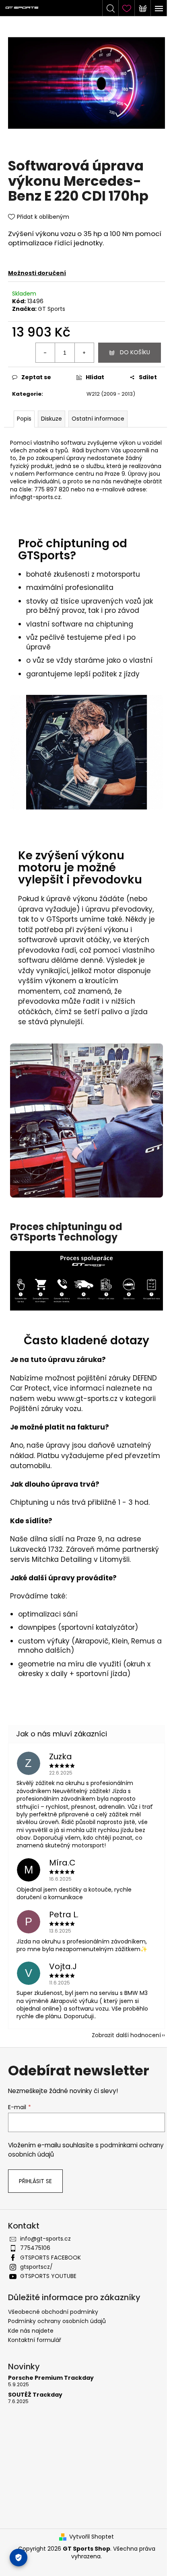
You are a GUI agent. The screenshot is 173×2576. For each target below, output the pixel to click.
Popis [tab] (24, 419)
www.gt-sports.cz (88, 1399)
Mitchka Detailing (62, 1559)
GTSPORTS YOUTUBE (48, 2276)
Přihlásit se (35, 2181)
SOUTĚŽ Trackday (35, 2395)
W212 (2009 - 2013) (111, 394)
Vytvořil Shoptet (92, 2537)
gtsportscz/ (36, 2267)
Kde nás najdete (31, 2331)
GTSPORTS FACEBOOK (50, 2258)
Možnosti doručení (37, 273)
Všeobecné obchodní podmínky (53, 2312)
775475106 (35, 2248)
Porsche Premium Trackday (51, 2378)
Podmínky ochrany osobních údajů (57, 2321)
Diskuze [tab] (51, 419)
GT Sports (51, 309)
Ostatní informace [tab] (98, 419)
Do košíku (135, 352)
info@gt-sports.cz (45, 2239)
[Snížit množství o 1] (45, 353)
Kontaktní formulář (35, 2340)
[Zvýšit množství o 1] (84, 353)
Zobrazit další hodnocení (126, 2035)
